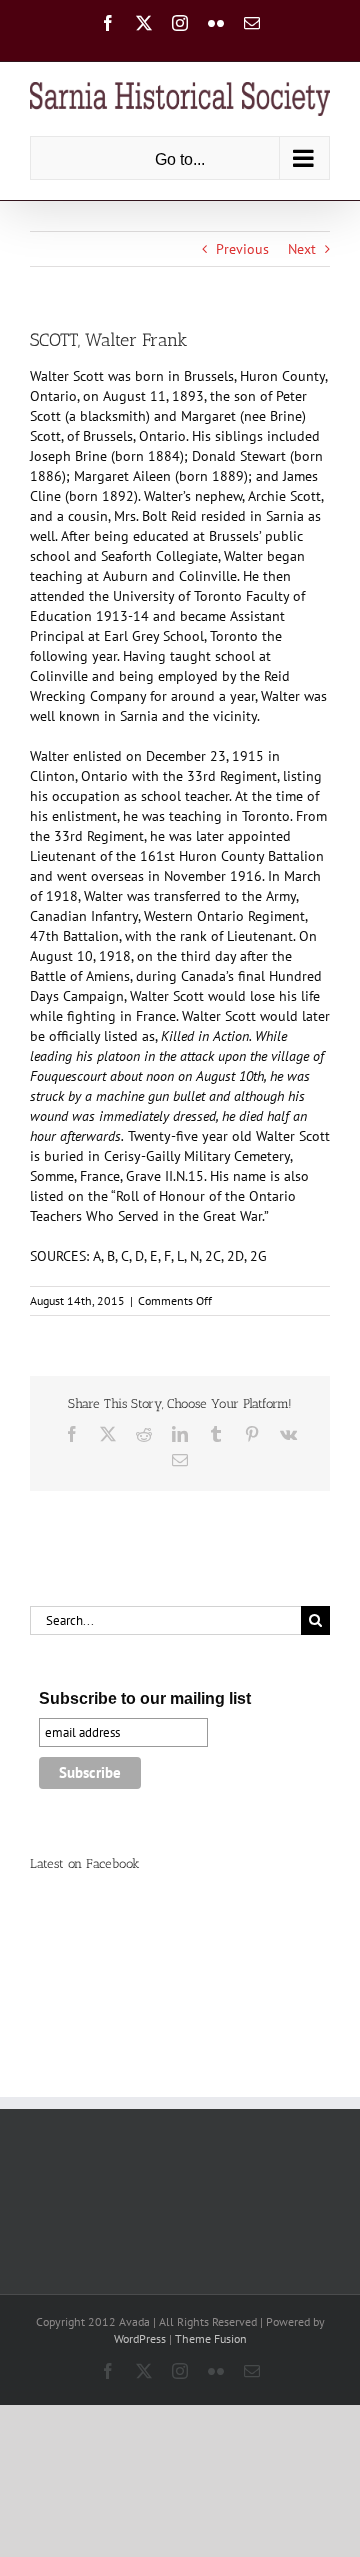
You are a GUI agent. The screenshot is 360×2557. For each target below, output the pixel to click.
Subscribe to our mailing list (145, 1698)
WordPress (140, 2338)
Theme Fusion (211, 2338)
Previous (242, 249)
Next (302, 249)
